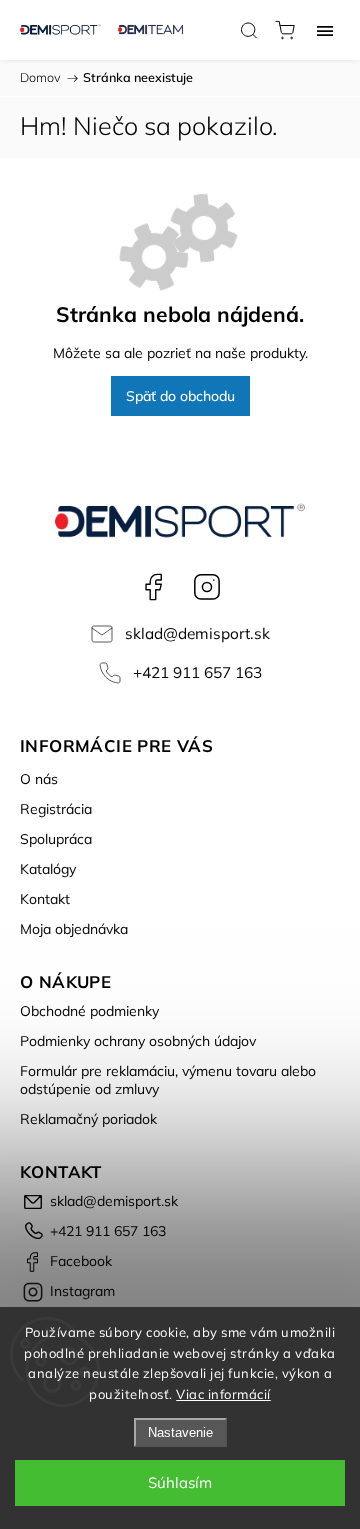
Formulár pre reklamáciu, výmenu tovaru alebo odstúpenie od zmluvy (168, 1080)
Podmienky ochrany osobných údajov (138, 1041)
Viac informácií (223, 1394)
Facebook (153, 587)
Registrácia (56, 809)
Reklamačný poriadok (88, 1119)
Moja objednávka (74, 929)
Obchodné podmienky (89, 1011)
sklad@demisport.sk (197, 633)
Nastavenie (180, 1432)
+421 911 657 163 (197, 672)
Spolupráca (56, 839)
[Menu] (325, 30)
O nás (39, 779)
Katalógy (48, 869)
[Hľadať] (249, 30)
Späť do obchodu (180, 396)
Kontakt (45, 899)
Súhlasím (180, 1482)
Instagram (207, 587)
